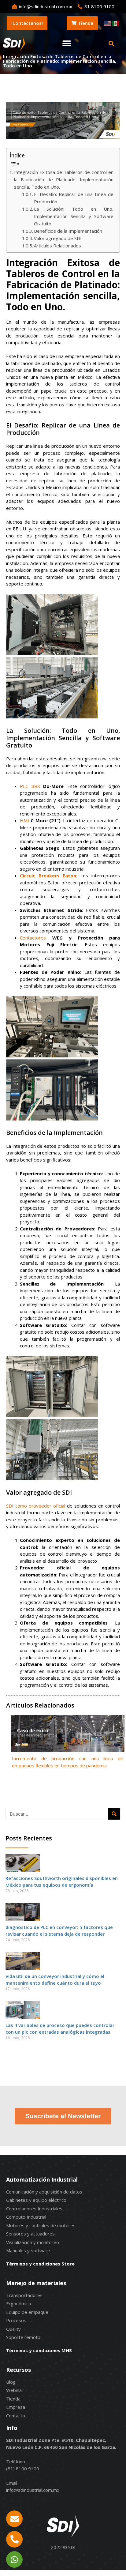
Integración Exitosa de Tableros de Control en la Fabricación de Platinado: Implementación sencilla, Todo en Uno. (64, 179)
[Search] (114, 1814)
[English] (108, 23)
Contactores (33, 938)
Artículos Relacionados (57, 246)
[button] (67, 44)
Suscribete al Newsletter (63, 2116)
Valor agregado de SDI (58, 238)
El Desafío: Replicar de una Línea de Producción (74, 198)
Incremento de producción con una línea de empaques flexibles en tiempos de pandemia (68, 1762)
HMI (24, 820)
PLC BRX (30, 786)
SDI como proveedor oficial (36, 1506)
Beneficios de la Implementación (68, 231)
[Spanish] (116, 23)
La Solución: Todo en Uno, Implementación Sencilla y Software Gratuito (74, 216)
